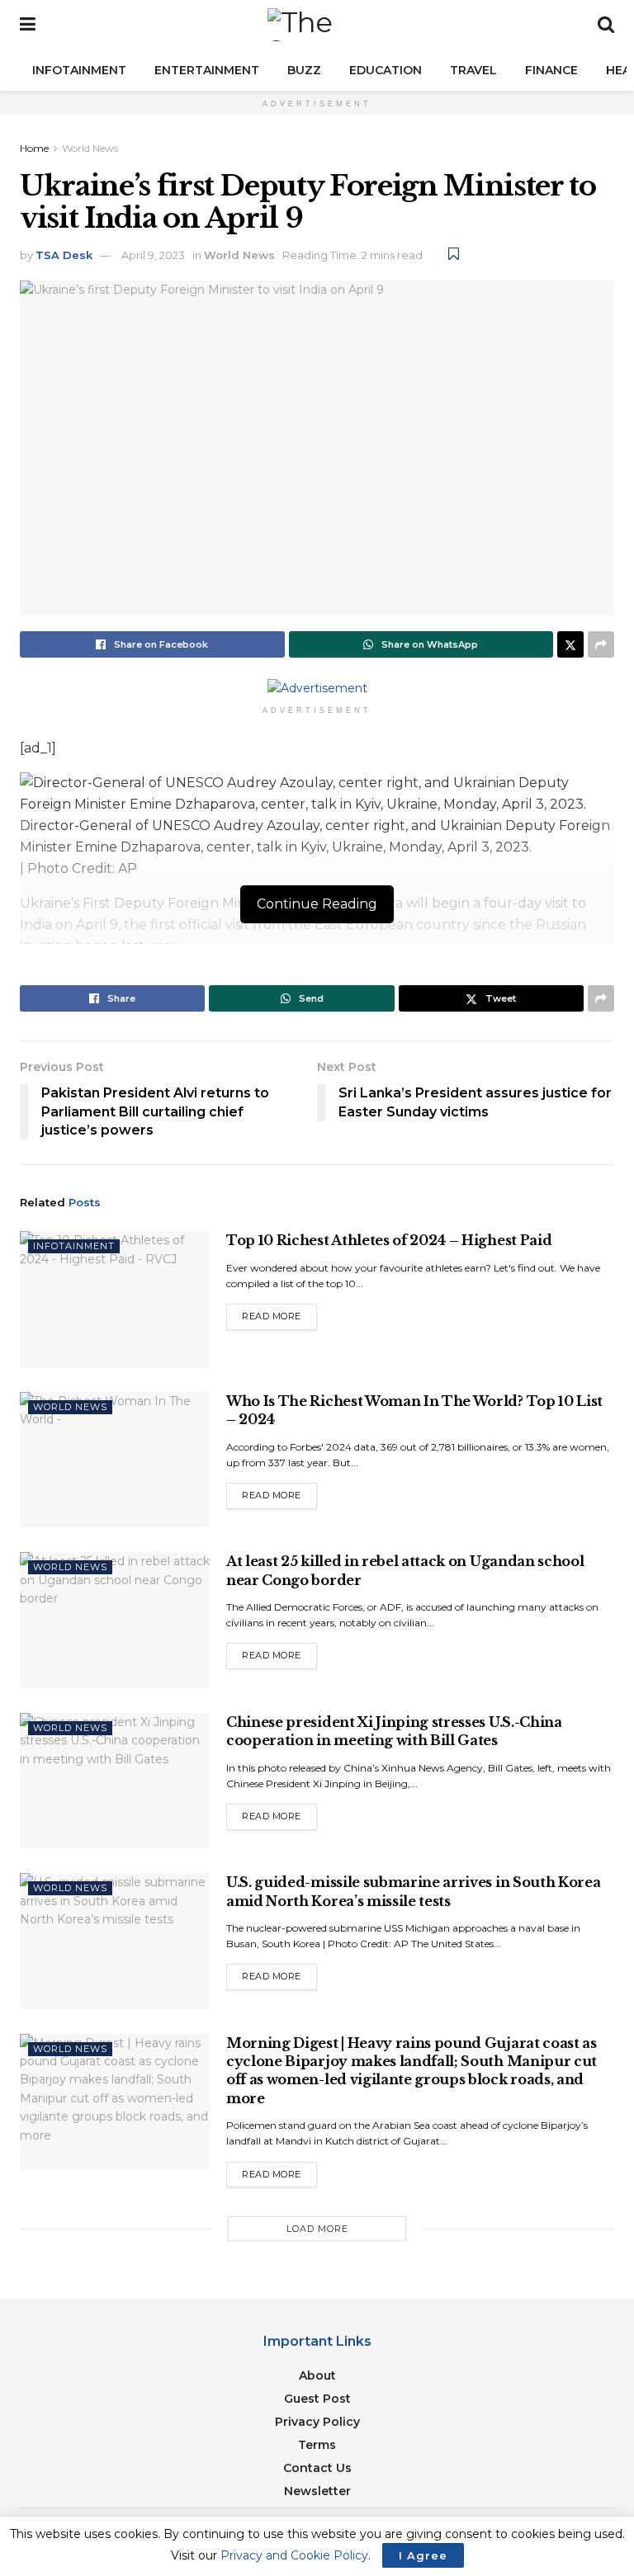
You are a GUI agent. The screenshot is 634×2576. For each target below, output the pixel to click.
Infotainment (79, 70)
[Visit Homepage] (317, 25)
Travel (473, 70)
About (317, 2375)
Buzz (304, 70)
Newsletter (317, 2491)
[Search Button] (606, 25)
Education (386, 70)
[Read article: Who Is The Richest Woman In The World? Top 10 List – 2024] (115, 1460)
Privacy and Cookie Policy (294, 2555)
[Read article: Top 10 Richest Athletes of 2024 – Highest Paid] (115, 1299)
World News (90, 148)
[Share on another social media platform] (601, 644)
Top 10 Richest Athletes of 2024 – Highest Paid (389, 1240)
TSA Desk (64, 255)
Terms (317, 2445)
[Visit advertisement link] (317, 688)
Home (34, 148)
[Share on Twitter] (570, 644)
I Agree (423, 2555)
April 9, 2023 (153, 255)
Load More (317, 2229)
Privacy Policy (317, 2422)
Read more (279, 1313)
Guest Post (317, 2399)
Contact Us (317, 2468)
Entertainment (207, 70)
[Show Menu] (28, 25)
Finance (551, 70)
